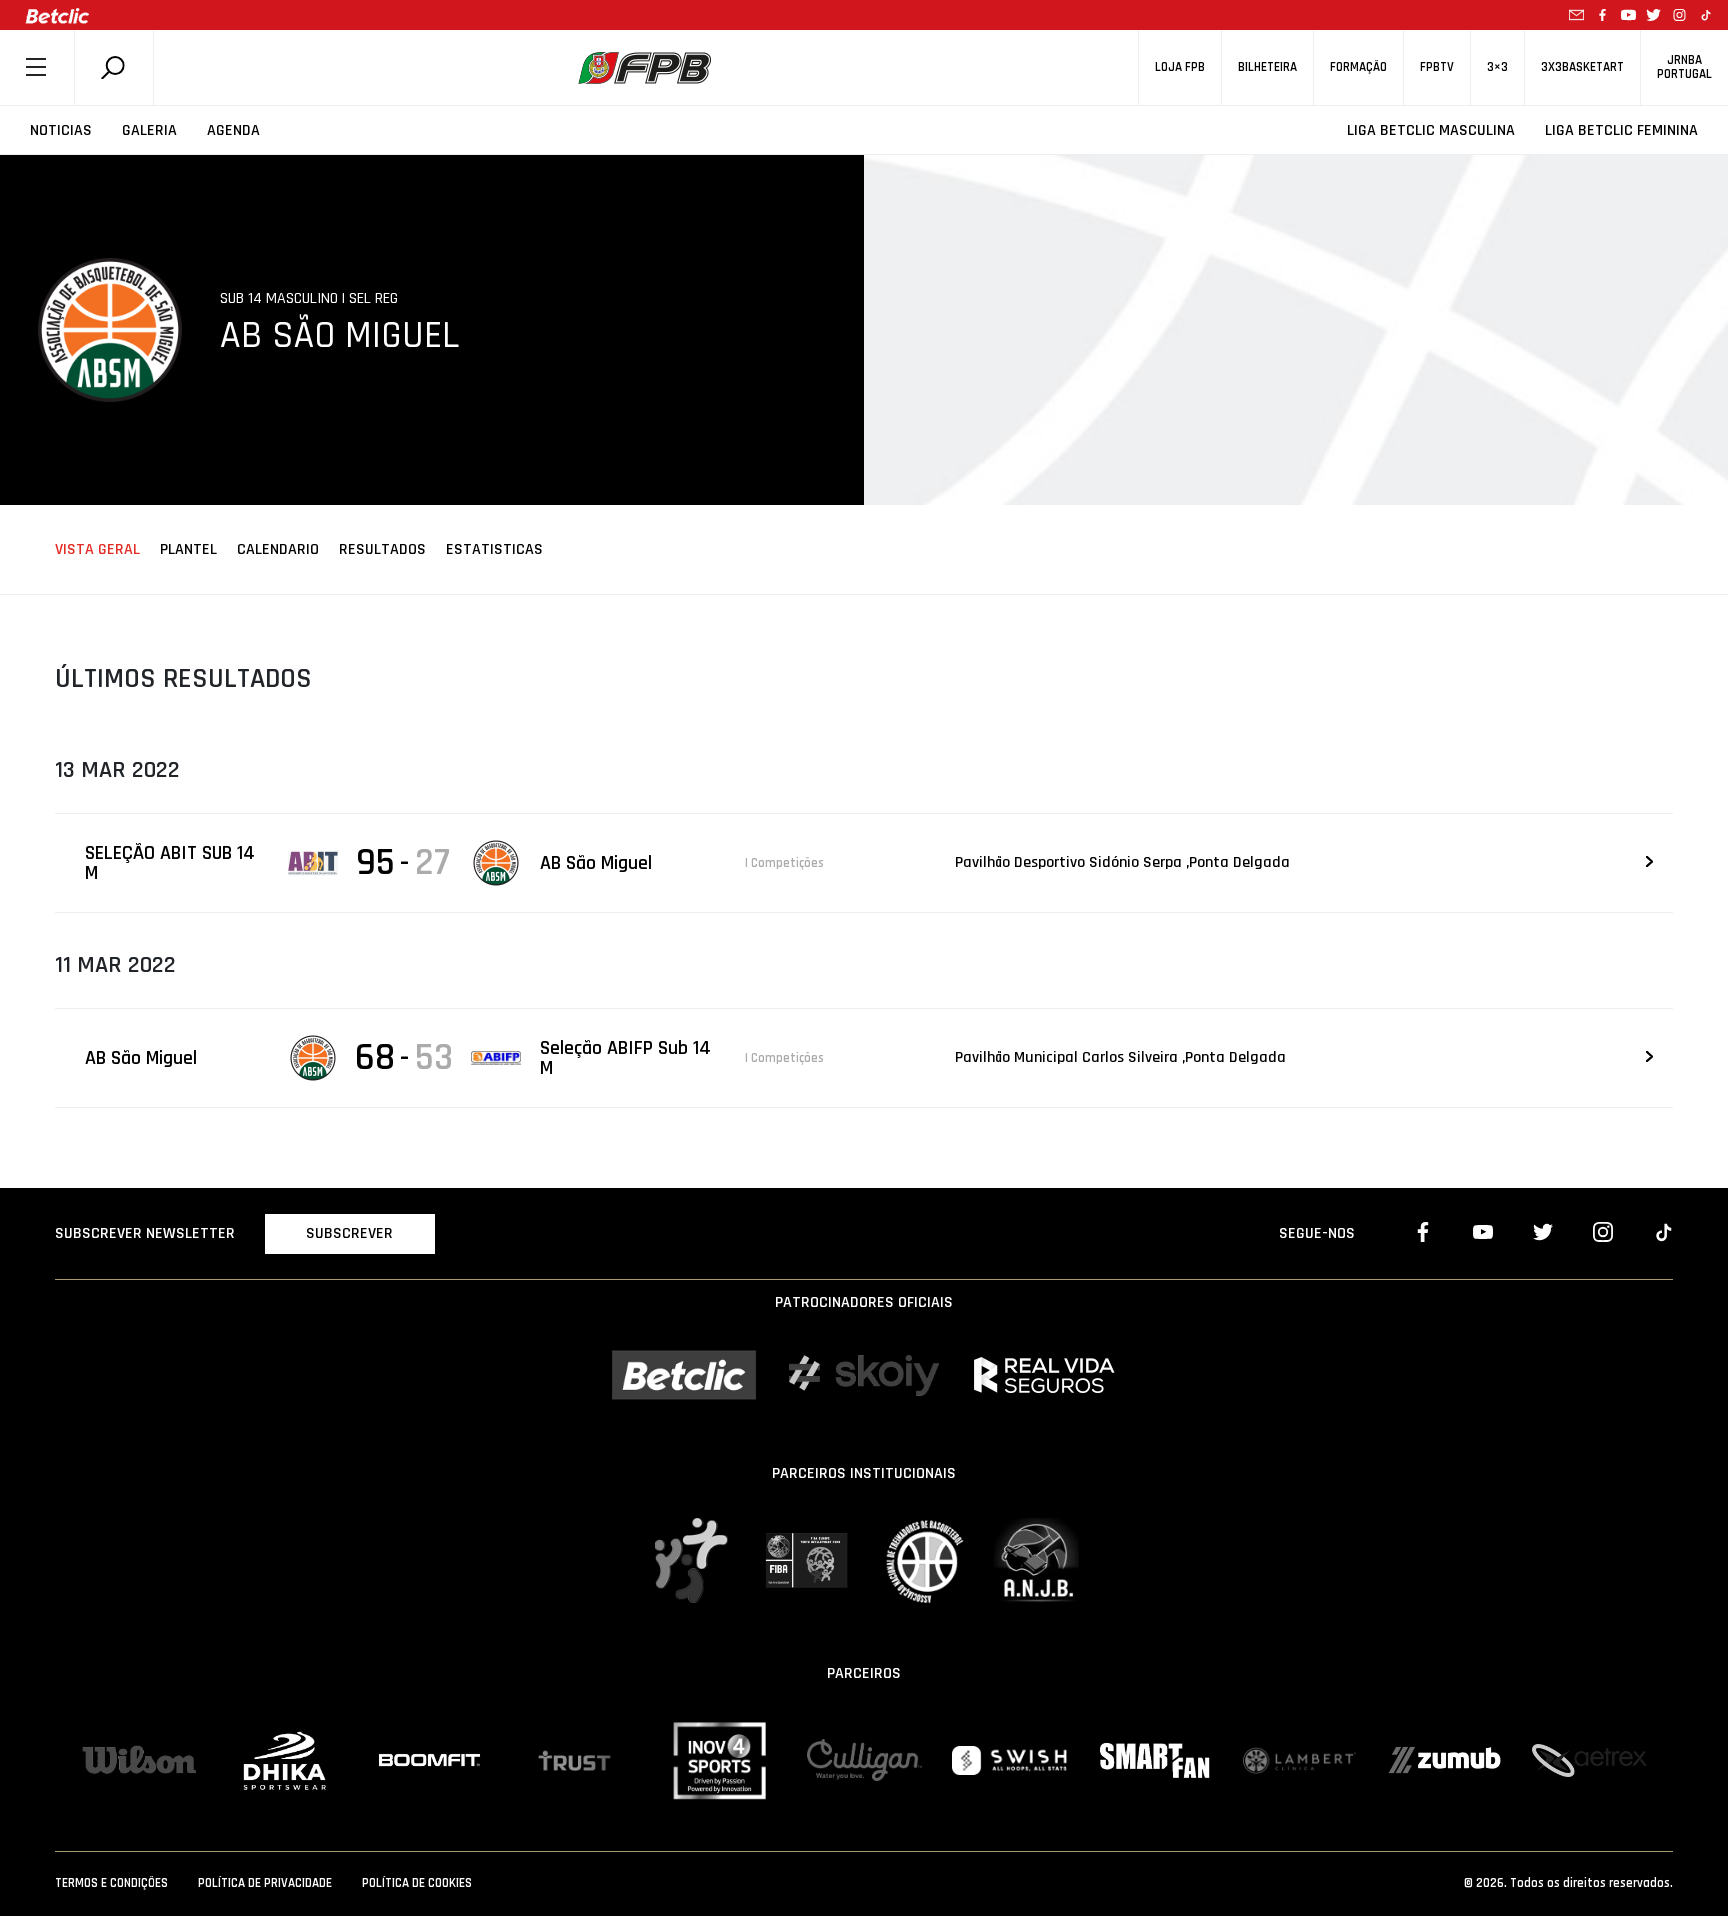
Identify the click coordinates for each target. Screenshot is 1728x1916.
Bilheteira (1267, 67)
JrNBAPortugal (1684, 67)
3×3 (1497, 67)
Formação (1358, 67)
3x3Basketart (1582, 67)
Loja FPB (1180, 67)
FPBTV (1437, 67)
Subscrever (349, 1233)
